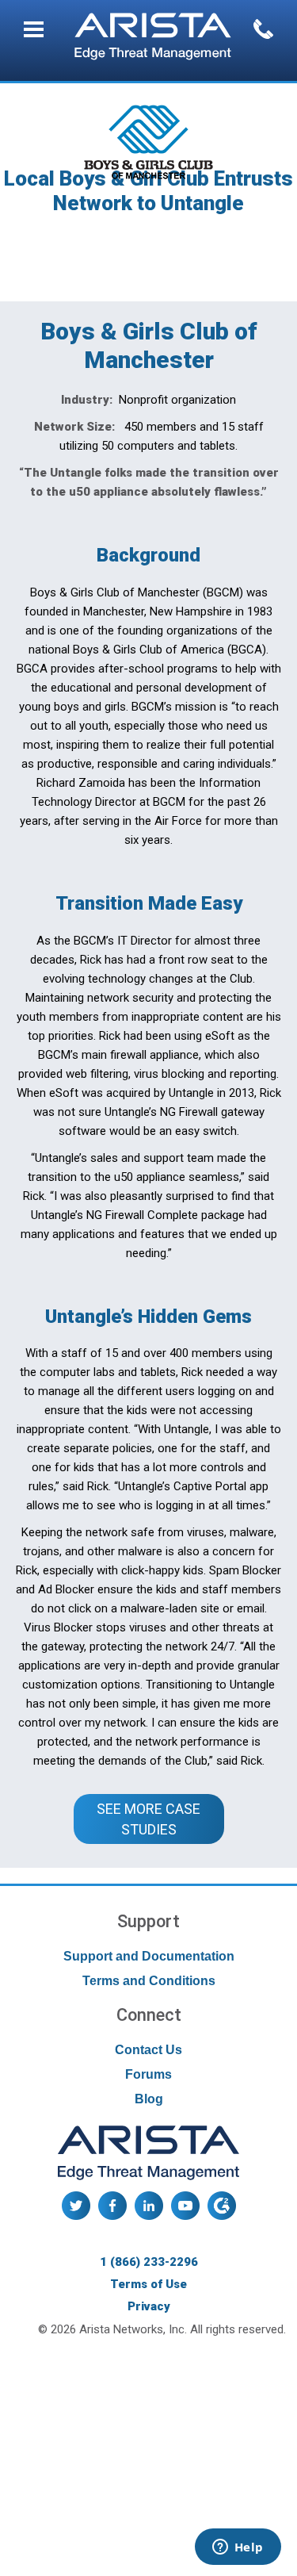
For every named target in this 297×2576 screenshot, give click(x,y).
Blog (149, 2099)
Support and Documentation (149, 1956)
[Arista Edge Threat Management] (153, 38)
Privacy (149, 2306)
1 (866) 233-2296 (149, 2262)
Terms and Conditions (149, 1981)
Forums (148, 2074)
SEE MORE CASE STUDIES (150, 1819)
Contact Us (148, 2050)
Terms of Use (148, 2284)
